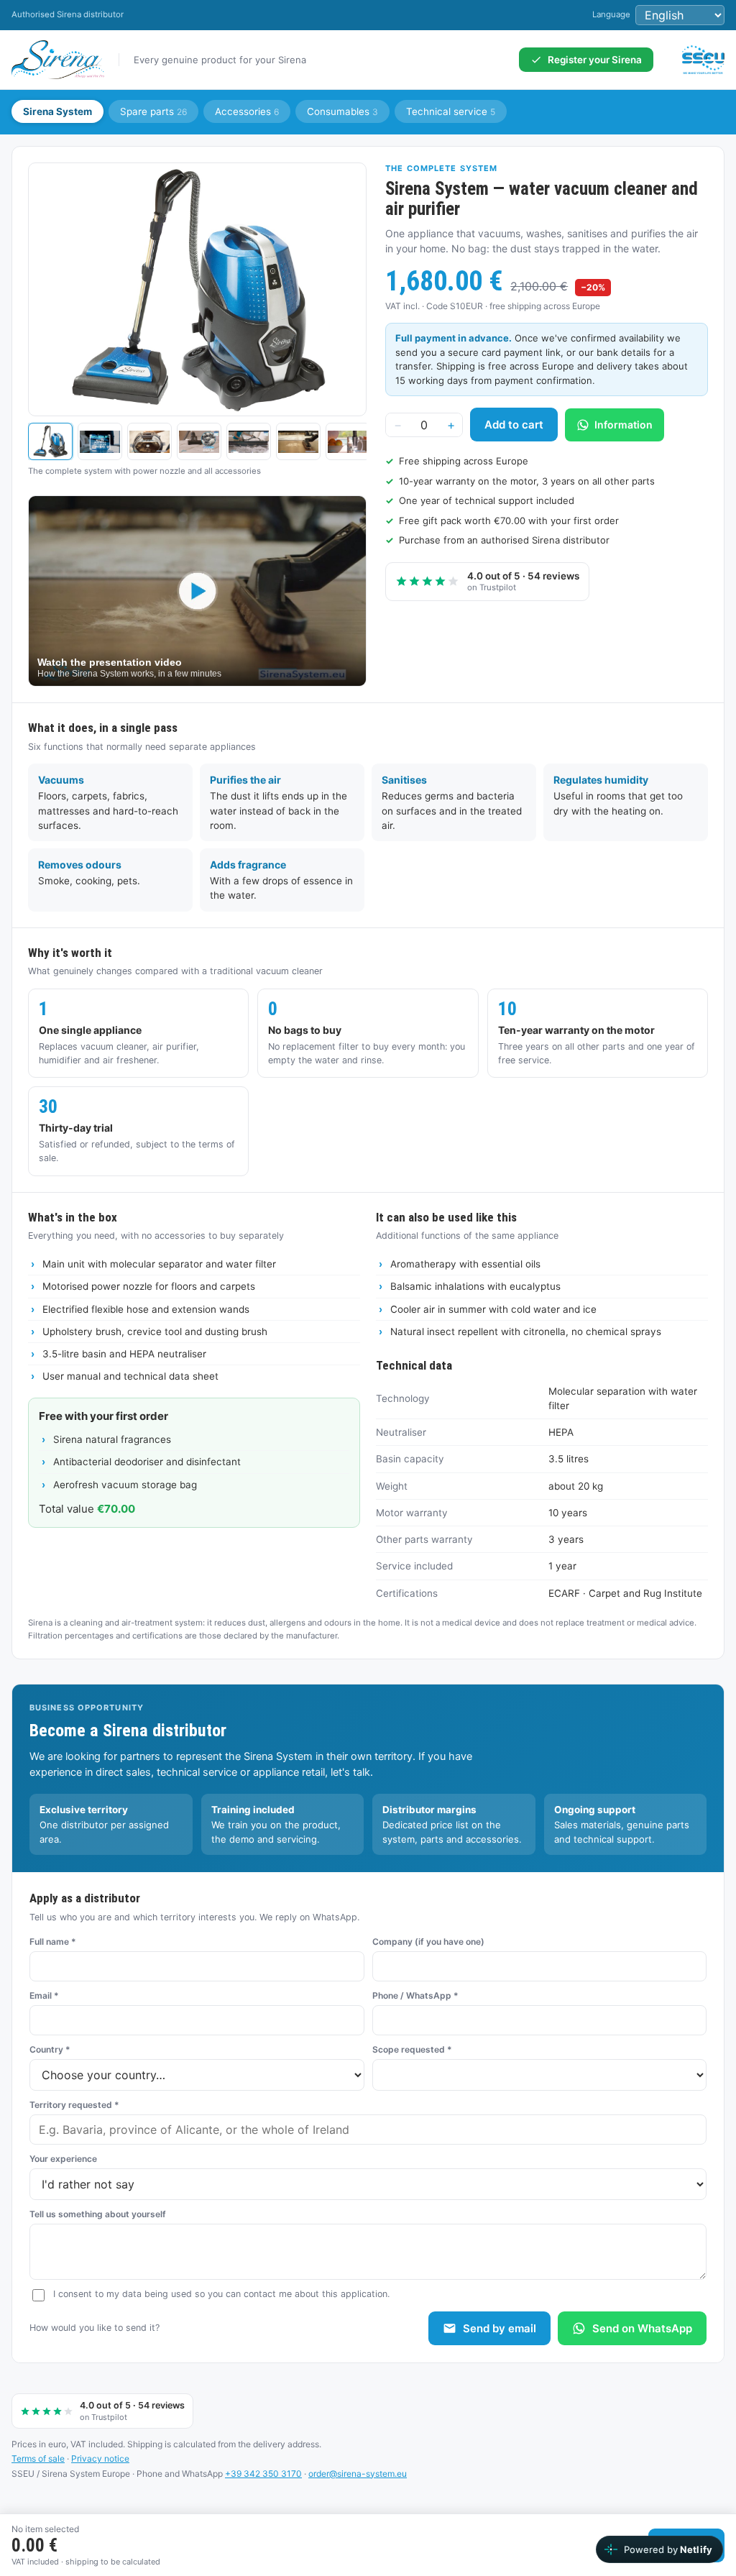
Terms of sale (38, 2458)
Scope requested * (412, 2049)
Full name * (53, 1942)
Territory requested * (74, 2105)
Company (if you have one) (428, 1942)
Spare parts (153, 111)
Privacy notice (100, 2458)
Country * (50, 2049)
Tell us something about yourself (98, 2214)
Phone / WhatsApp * (415, 1995)
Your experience (63, 2159)
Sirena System (57, 111)
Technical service (451, 111)
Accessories (247, 111)
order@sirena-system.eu (358, 2474)
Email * (44, 1995)
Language (611, 14)
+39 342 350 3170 (263, 2474)
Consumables (342, 111)
